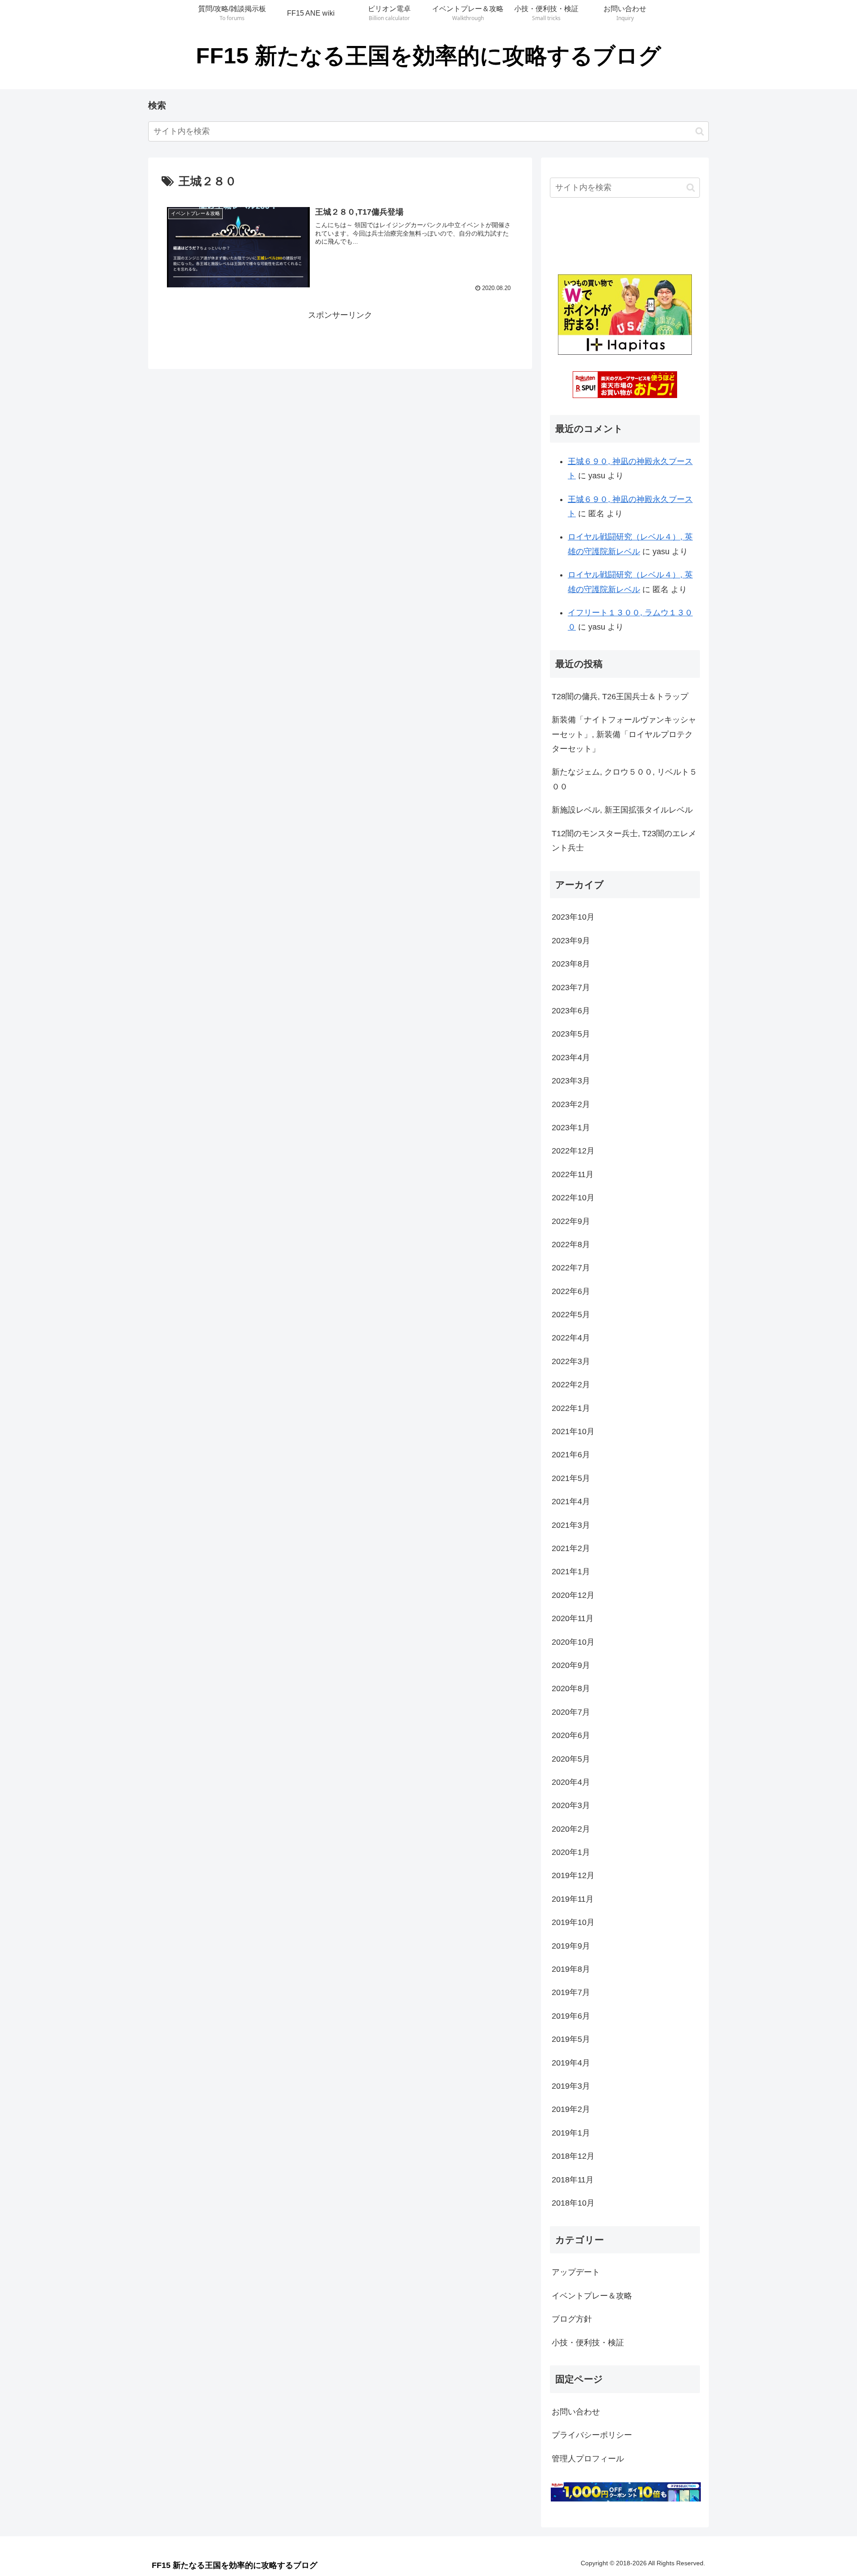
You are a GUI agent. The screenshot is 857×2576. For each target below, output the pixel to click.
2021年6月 (571, 1455)
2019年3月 (571, 2086)
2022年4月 (571, 1338)
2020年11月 (573, 1618)
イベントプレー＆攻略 (592, 2296)
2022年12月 (573, 1151)
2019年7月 (571, 1992)
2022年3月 (571, 1361)
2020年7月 (571, 1712)
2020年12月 (573, 1595)
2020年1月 (571, 1852)
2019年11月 (573, 1899)
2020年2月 (571, 1829)
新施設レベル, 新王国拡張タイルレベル (622, 810)
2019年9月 (571, 1946)
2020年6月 (571, 1735)
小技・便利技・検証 (588, 2343)
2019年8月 (571, 1969)
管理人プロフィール (588, 2459)
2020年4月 (571, 1782)
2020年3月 (571, 1805)
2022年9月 (571, 1221)
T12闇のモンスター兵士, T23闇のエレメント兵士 (624, 841)
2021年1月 (571, 1572)
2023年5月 (571, 1034)
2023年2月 (571, 1104)
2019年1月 (571, 2133)
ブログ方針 (572, 2319)
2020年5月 (571, 1759)
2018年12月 (573, 2156)
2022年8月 (571, 1244)
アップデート (576, 2272)
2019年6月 (571, 2016)
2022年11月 (573, 1174)
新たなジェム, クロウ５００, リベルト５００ (624, 779)
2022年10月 (573, 1198)
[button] (700, 131)
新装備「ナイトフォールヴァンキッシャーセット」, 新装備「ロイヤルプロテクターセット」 (624, 734)
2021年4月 (571, 1502)
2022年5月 (571, 1315)
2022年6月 (571, 1291)
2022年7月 (571, 1268)
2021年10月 (573, 1431)
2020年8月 (571, 1688)
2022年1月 (571, 1408)
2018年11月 (573, 2180)
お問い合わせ (576, 2412)
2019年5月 (571, 2039)
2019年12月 (573, 1875)
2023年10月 (573, 917)
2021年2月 (571, 1548)
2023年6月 (571, 1011)
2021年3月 (571, 1525)
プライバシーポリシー (592, 2435)
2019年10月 (573, 1922)
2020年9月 (571, 1665)
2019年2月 (571, 2109)
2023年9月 (571, 941)
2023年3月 (571, 1081)
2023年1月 (571, 1128)
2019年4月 (571, 2063)
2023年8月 (571, 964)
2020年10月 (573, 1642)
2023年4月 (571, 1058)
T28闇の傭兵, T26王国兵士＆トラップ (620, 697)
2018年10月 (573, 2203)
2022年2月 (571, 1385)
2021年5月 (571, 1478)
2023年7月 (571, 987)
